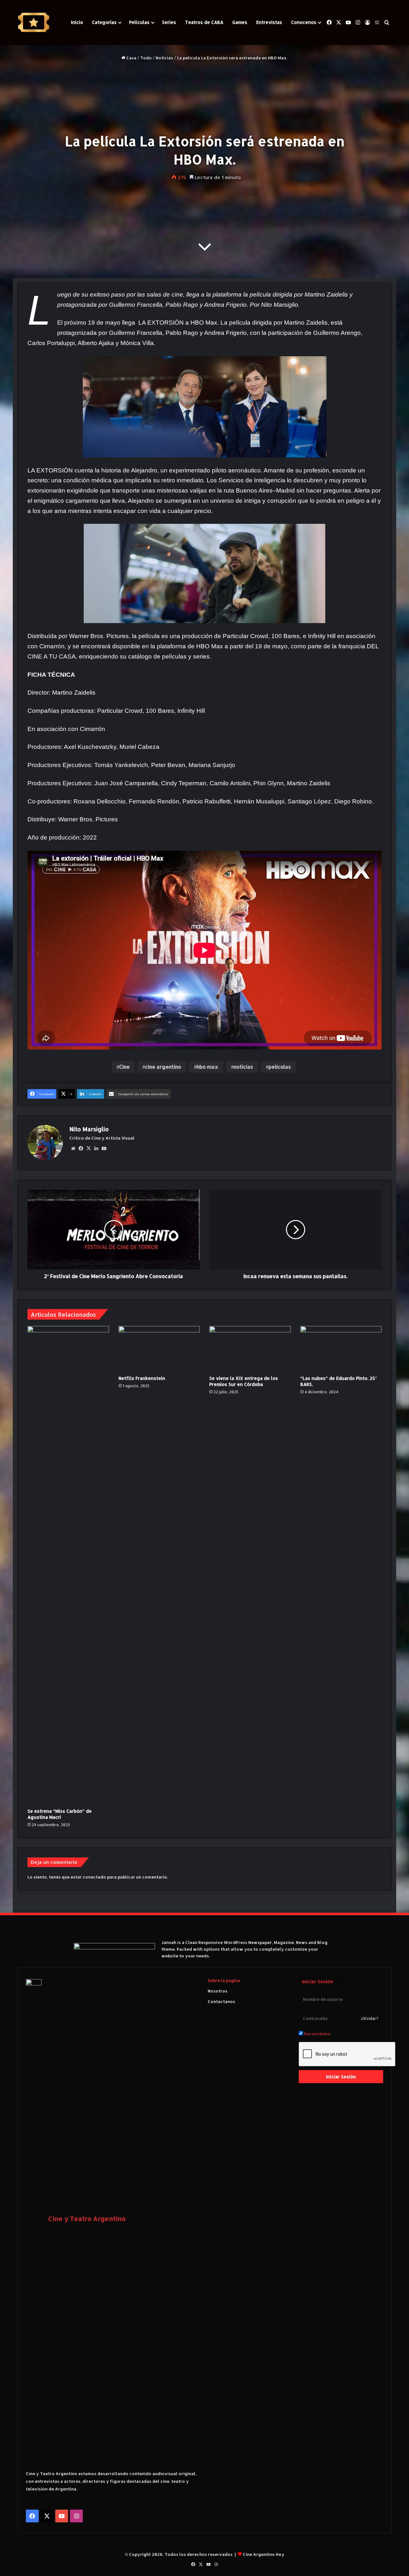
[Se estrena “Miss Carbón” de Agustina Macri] (68, 1565)
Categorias (104, 22)
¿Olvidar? (370, 2019)
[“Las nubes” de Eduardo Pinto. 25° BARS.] (341, 1349)
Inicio (77, 22)
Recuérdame (317, 2034)
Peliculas (139, 22)
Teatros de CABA (204, 22)
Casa (131, 58)
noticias (243, 1067)
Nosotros (218, 1991)
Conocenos (304, 22)
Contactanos (221, 2001)
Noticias (164, 58)
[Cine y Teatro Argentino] (34, 23)
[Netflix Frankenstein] (159, 1349)
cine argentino (163, 1067)
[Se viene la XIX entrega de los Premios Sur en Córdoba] (250, 1349)
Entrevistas (269, 22)
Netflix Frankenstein (142, 1378)
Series (169, 22)
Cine (124, 1067)
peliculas (280, 1067)
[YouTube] (104, 1149)
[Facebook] (81, 1149)
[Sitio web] (73, 1149)
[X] (89, 1149)
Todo (146, 58)
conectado (94, 1877)
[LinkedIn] (96, 1149)
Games (240, 22)
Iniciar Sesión (341, 2077)
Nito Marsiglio (89, 1129)
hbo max (207, 1067)
